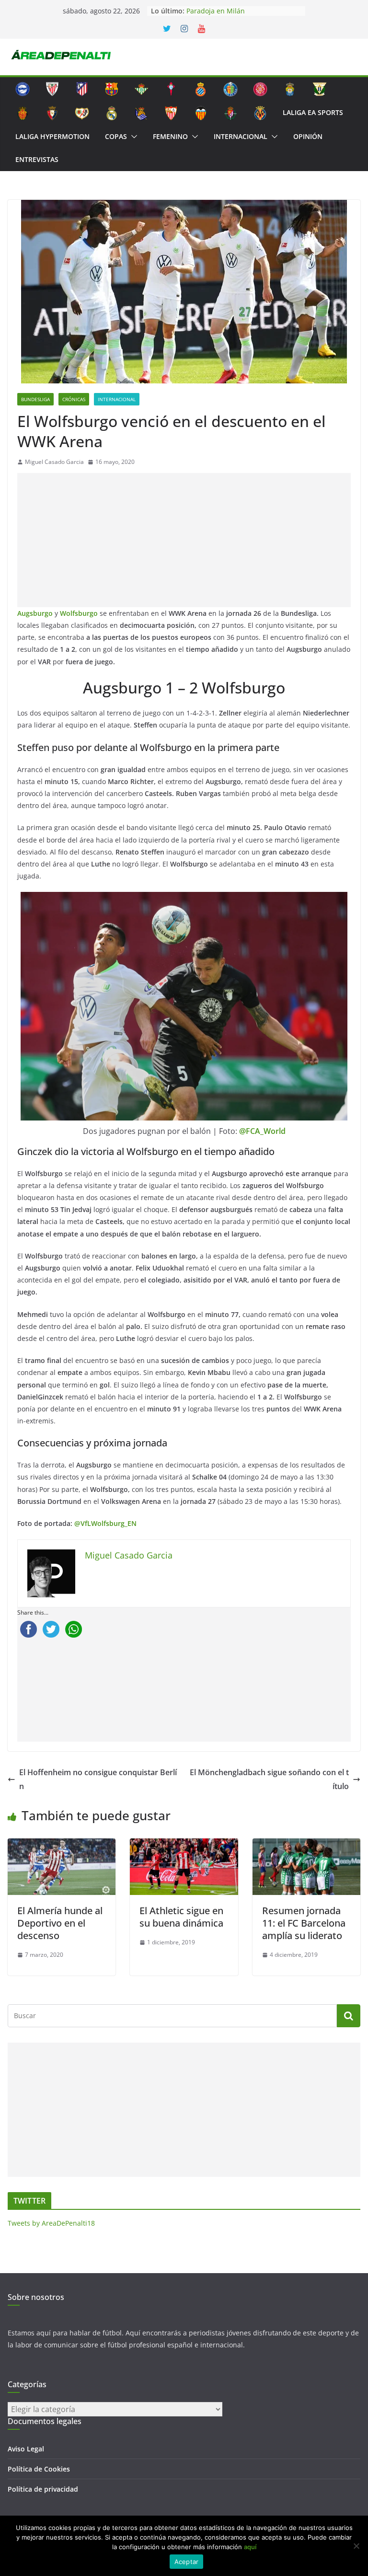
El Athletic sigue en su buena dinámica (181, 1917)
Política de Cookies (39, 2469)
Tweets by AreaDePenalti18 (51, 2223)
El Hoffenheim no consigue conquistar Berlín (98, 1779)
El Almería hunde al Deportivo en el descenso (60, 1923)
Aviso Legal (26, 2449)
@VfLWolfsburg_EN (105, 1523)
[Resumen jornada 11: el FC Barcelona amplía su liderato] (306, 1845)
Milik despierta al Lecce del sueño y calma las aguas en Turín (243, 15)
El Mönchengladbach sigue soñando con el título (269, 1779)
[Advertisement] (184, 540)
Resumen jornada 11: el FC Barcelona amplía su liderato (304, 1923)
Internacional (241, 136)
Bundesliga (35, 399)
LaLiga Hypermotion (52, 136)
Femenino (170, 136)
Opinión (308, 136)
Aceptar (187, 2562)
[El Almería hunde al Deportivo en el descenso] (62, 1845)
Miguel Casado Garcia (54, 462)
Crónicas (74, 399)
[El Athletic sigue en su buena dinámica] (184, 1845)
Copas (116, 136)
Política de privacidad (43, 2489)
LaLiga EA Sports (313, 112)
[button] (132, 137)
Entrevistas (37, 159)
